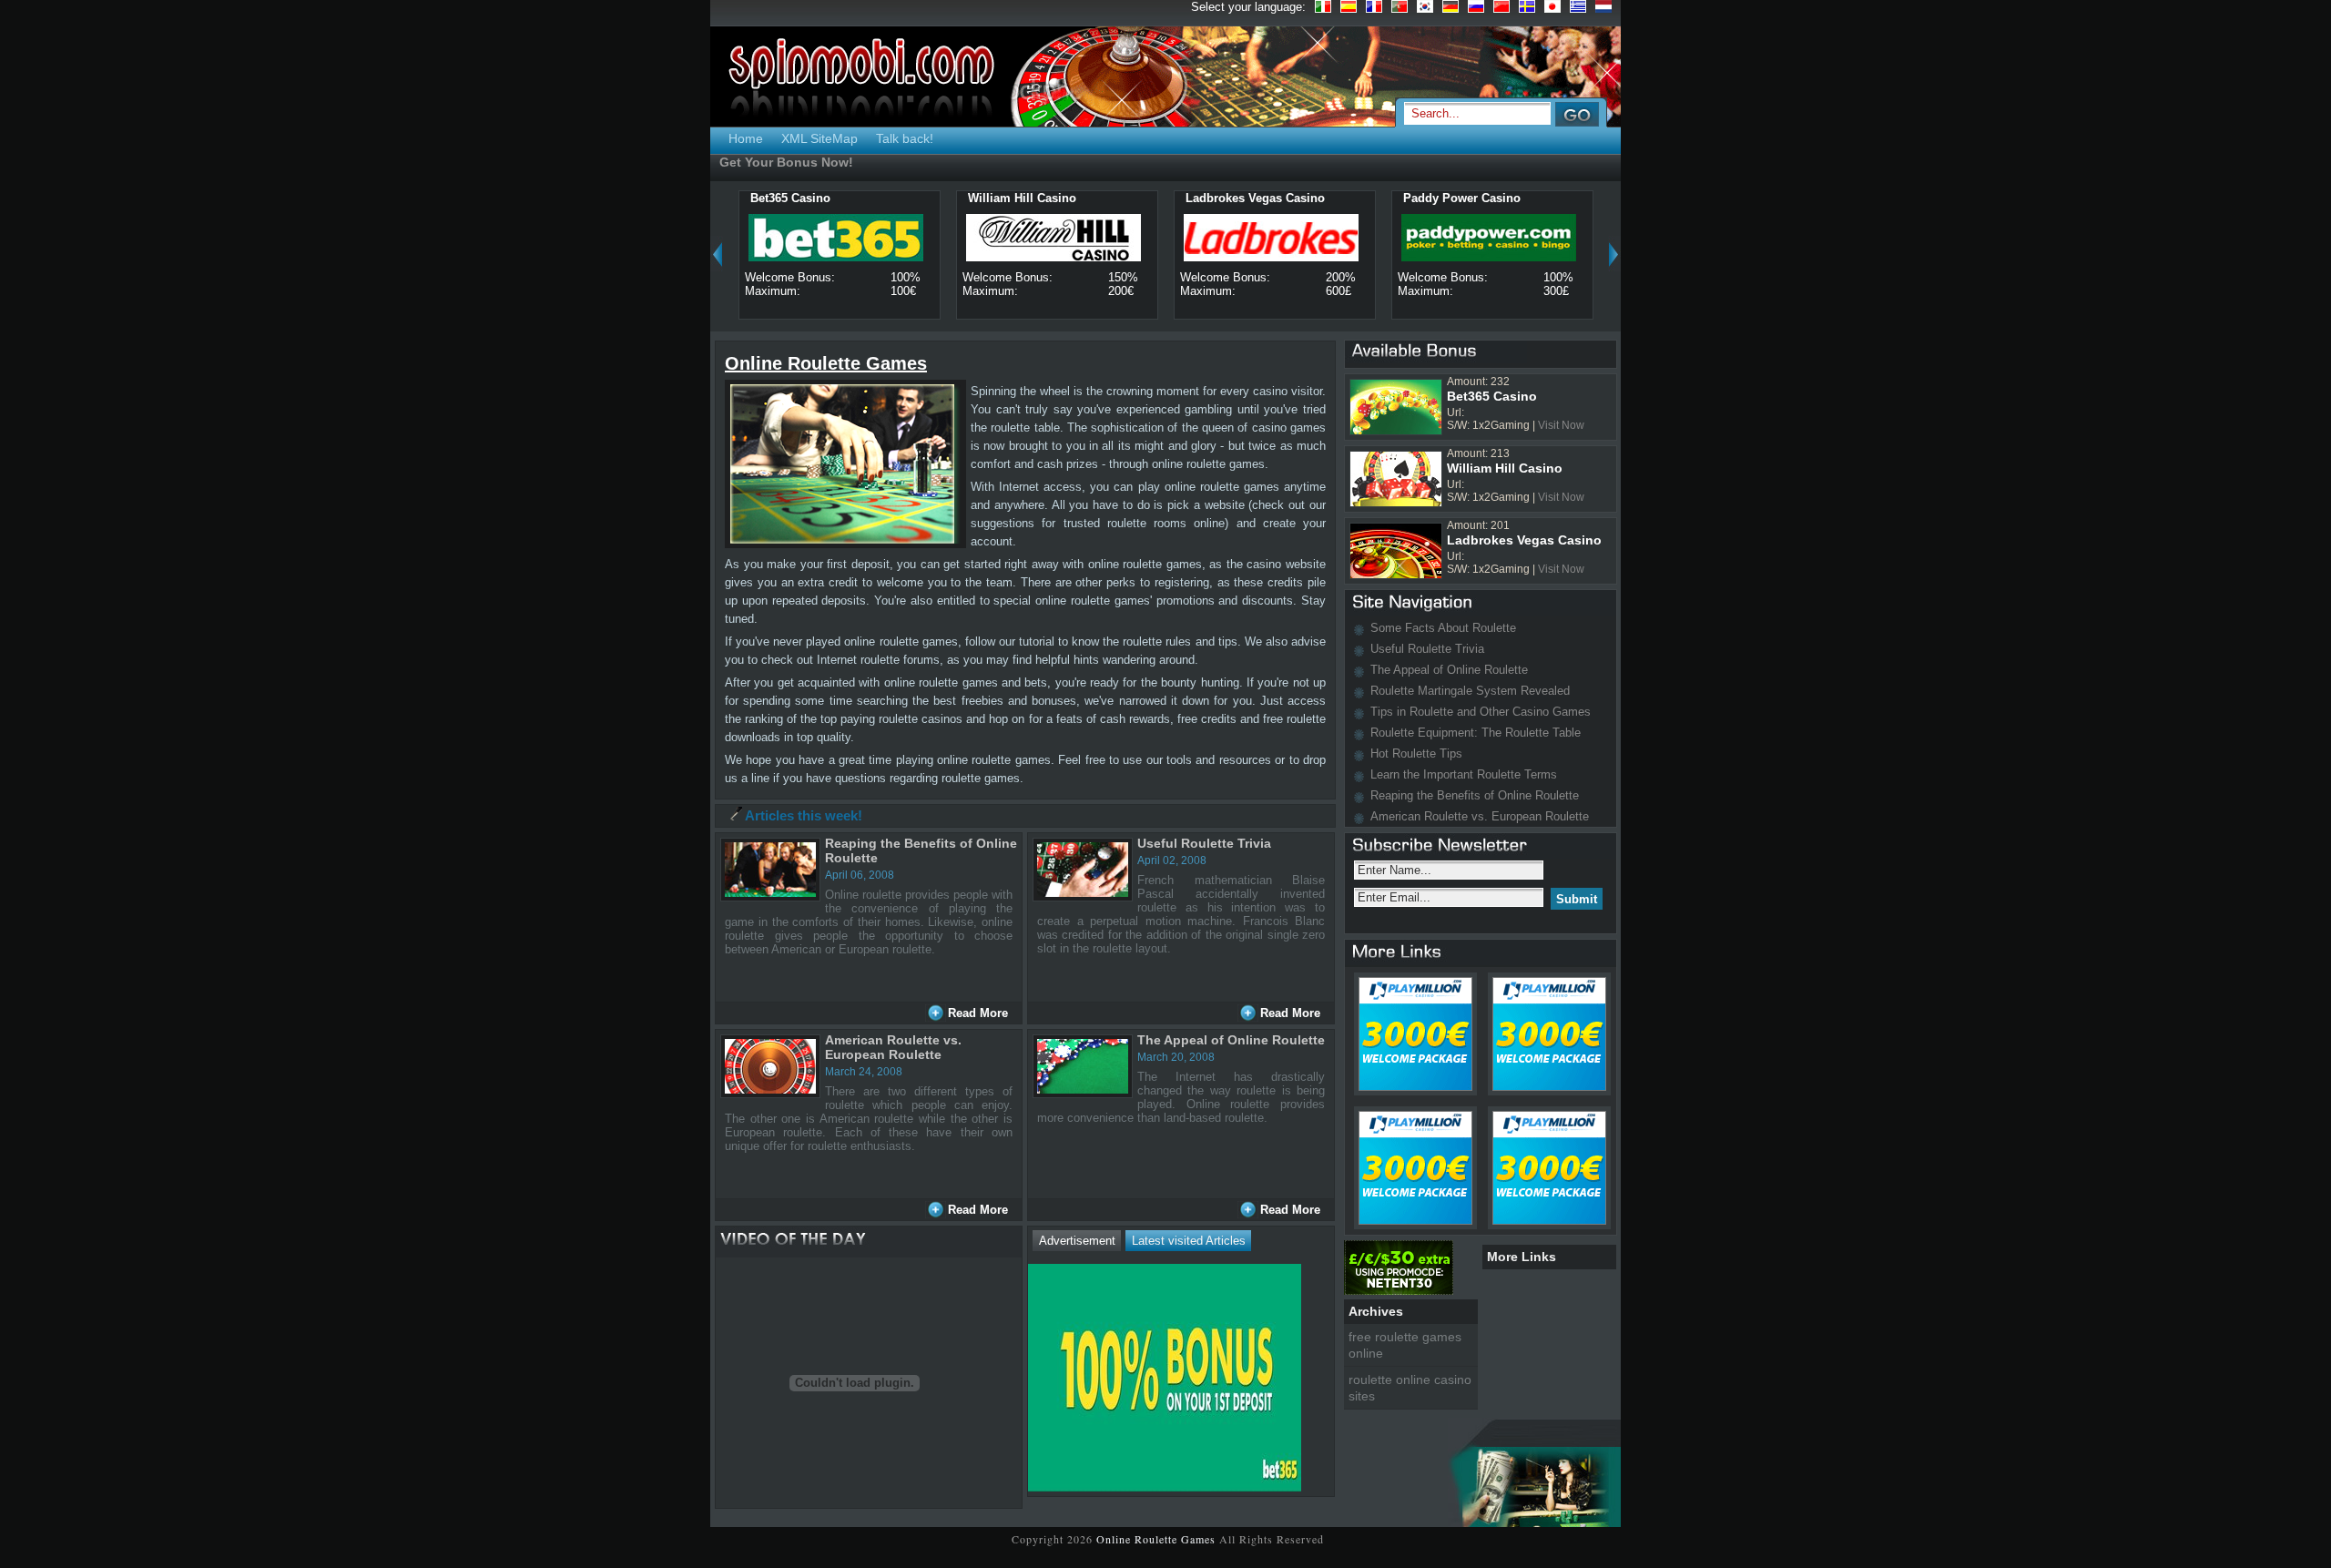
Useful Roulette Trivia (1204, 843)
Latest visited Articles (1189, 1241)
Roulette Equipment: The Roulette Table (1476, 733)
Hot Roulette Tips (1416, 753)
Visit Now (1561, 425)
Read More (978, 1013)
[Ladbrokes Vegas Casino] (1328, 197)
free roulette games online (1405, 1345)
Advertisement (1077, 1241)
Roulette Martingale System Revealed (1470, 691)
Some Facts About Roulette (1443, 628)
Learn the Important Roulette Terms (1464, 774)
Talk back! (905, 138)
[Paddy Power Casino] (1523, 197)
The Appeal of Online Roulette (1231, 1040)
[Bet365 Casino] (833, 197)
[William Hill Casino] (1079, 197)
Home (746, 138)
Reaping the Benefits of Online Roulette (1475, 795)
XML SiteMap (819, 138)
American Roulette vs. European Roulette (893, 1047)
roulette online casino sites (1410, 1388)
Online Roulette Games (1158, 1539)
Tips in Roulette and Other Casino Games (1481, 712)
